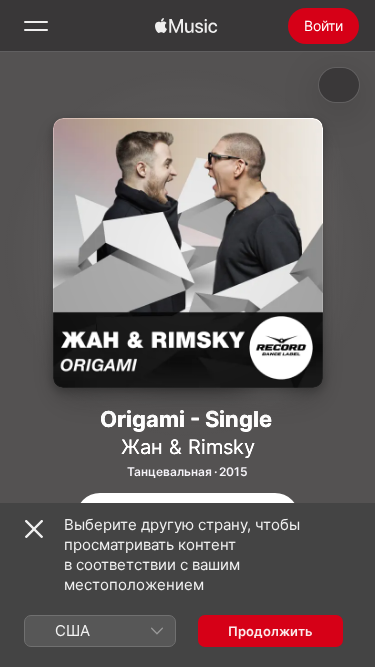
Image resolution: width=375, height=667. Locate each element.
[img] (186, 26)
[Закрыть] (34, 529)
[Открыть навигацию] (36, 26)
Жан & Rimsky (188, 447)
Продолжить (270, 631)
